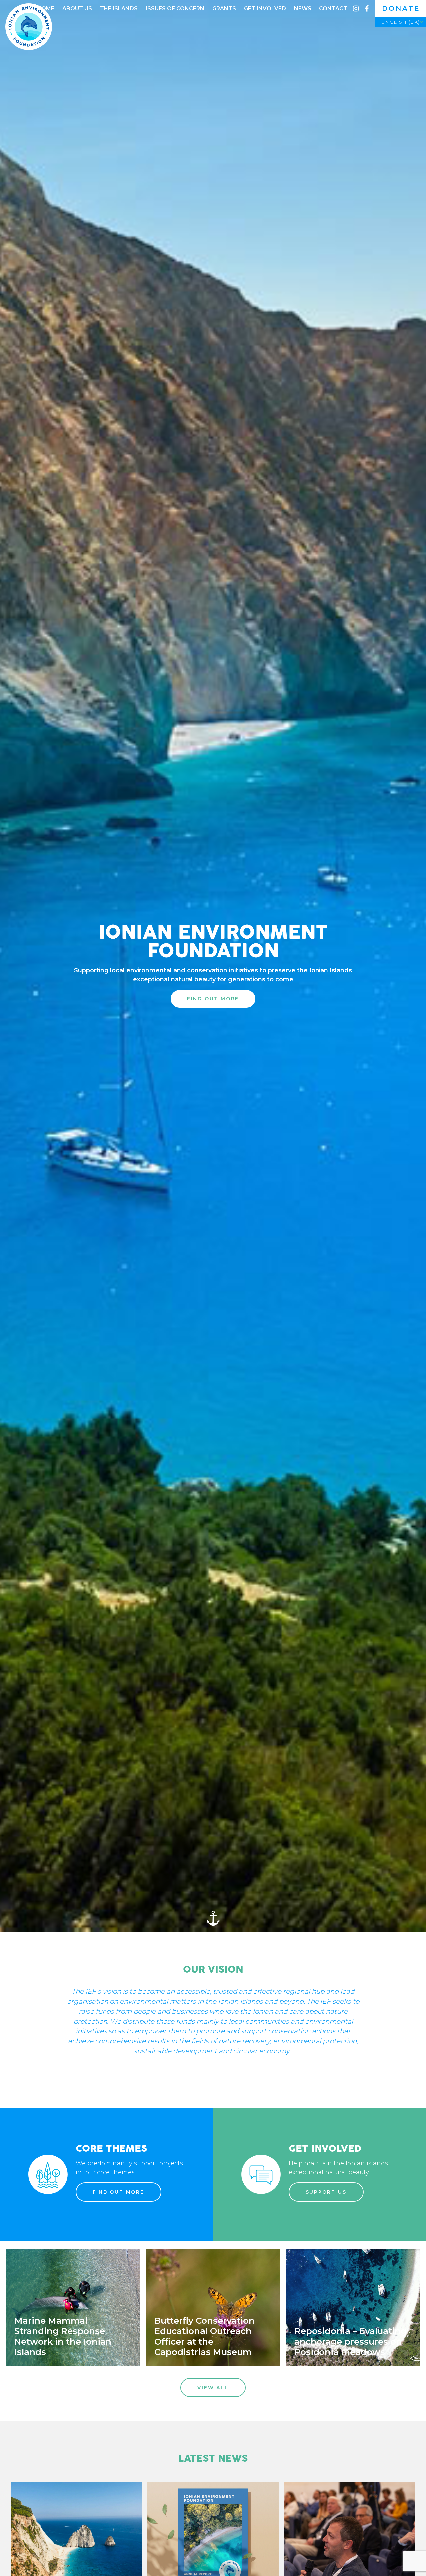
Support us (326, 2192)
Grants (224, 8)
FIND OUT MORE (213, 999)
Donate (401, 8)
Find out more (118, 2192)
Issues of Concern (175, 8)
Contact (333, 8)
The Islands (119, 8)
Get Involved (265, 8)
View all (213, 2388)
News (303, 8)
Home (46, 8)
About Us (77, 8)
